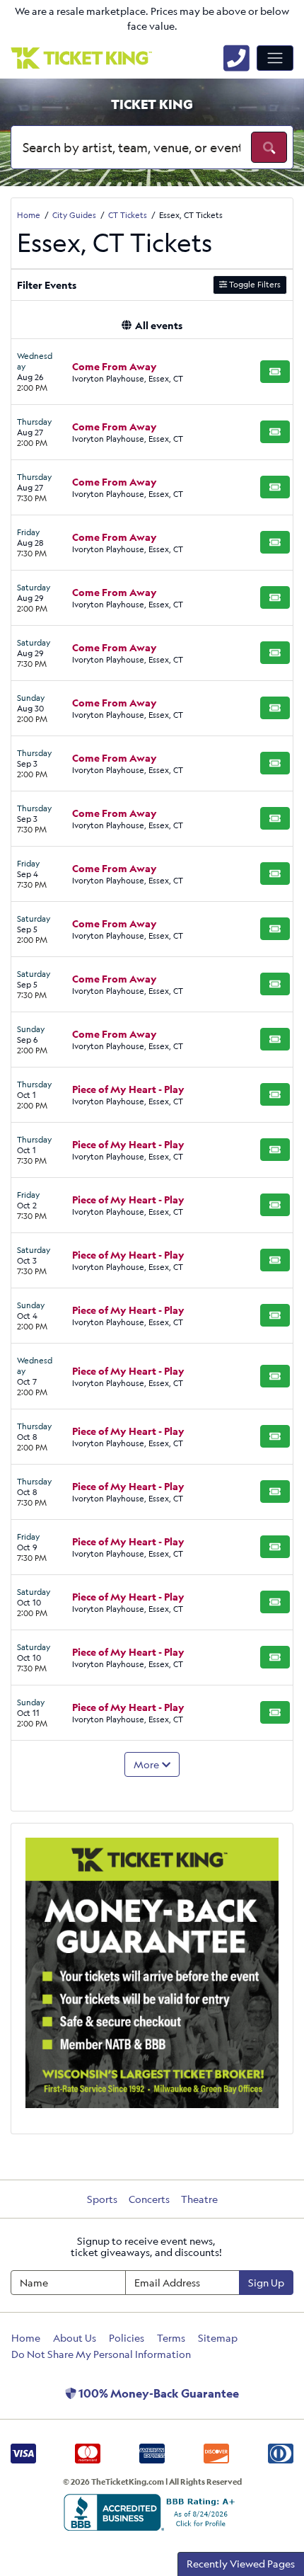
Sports (102, 2199)
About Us (75, 2338)
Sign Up (266, 2283)
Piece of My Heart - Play (128, 1089)
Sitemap (218, 2338)
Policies (127, 2338)
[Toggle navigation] (275, 58)
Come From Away (115, 366)
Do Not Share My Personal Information (101, 2354)
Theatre (199, 2199)
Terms (171, 2338)
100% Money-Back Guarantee (158, 2393)
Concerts (149, 2199)
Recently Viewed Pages (241, 2564)
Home (26, 2338)
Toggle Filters (254, 284)
